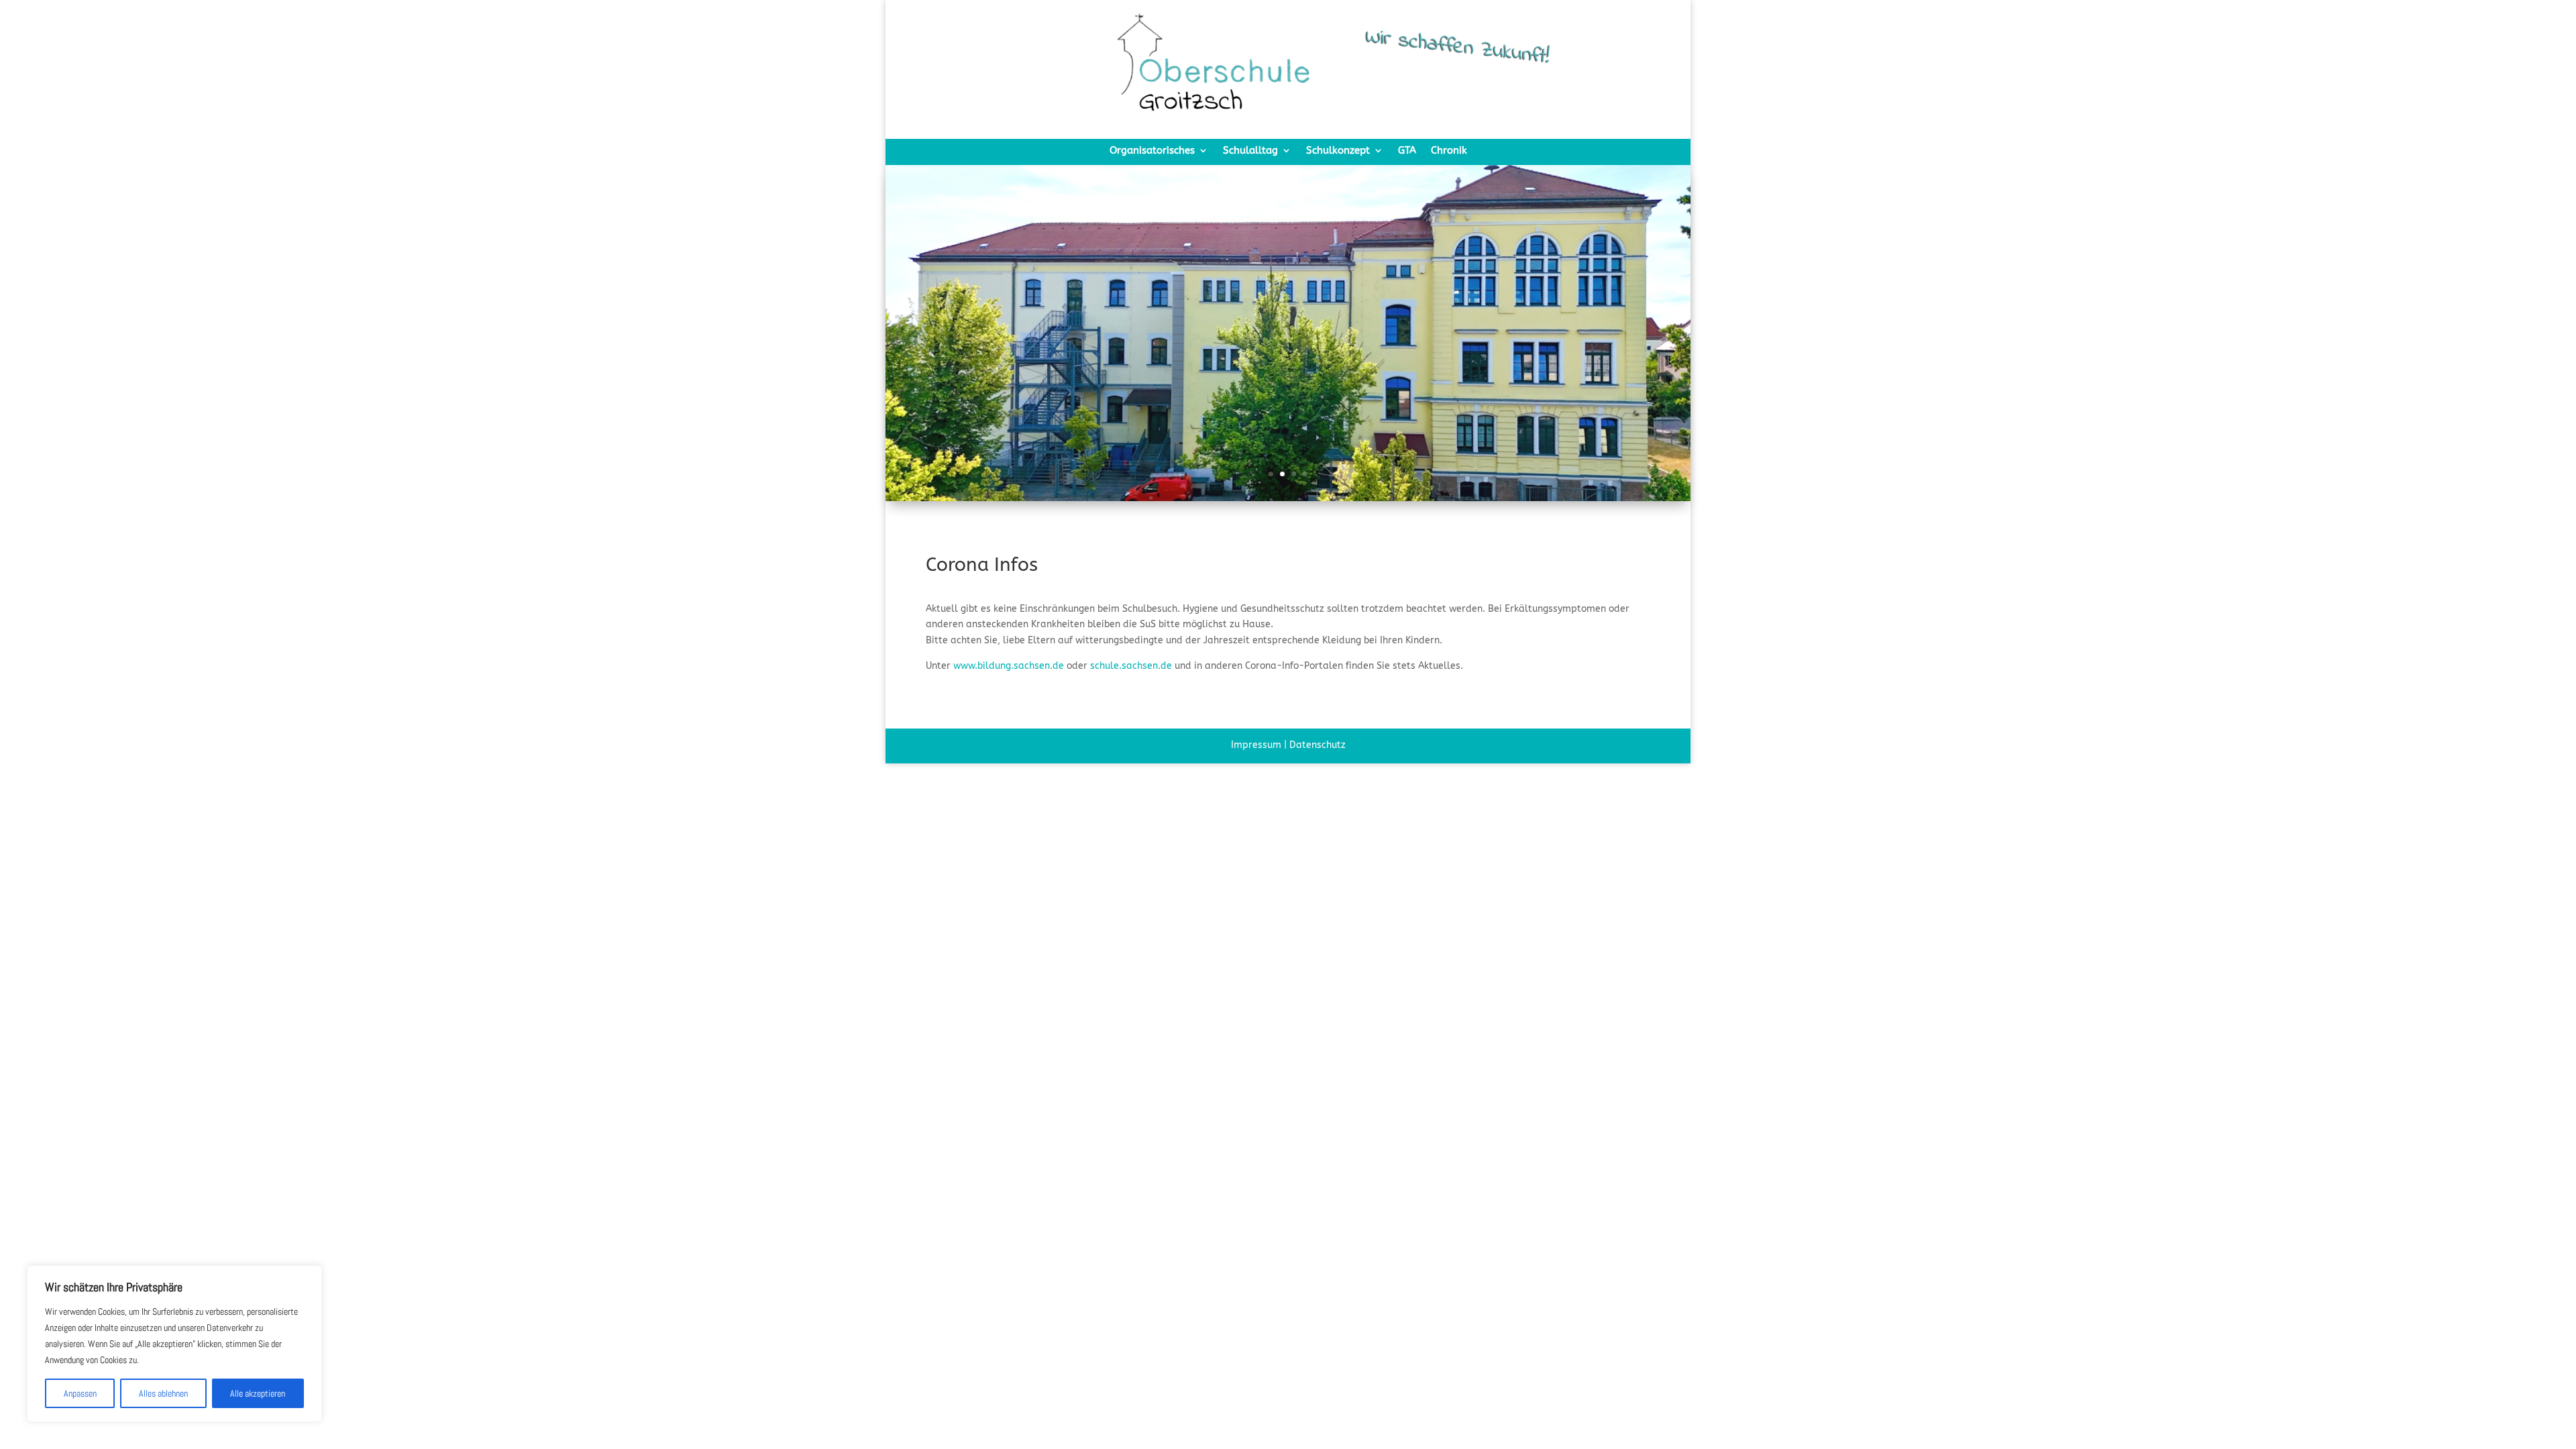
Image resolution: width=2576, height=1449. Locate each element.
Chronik (1449, 151)
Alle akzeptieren (258, 1393)
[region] (174, 1344)
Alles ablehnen (163, 1393)
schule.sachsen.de (1131, 666)
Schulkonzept (1338, 151)
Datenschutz (1318, 745)
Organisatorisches (1152, 151)
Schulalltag (1250, 151)
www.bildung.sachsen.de (1009, 666)
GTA (1407, 151)
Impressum (1256, 745)
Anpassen (80, 1393)
